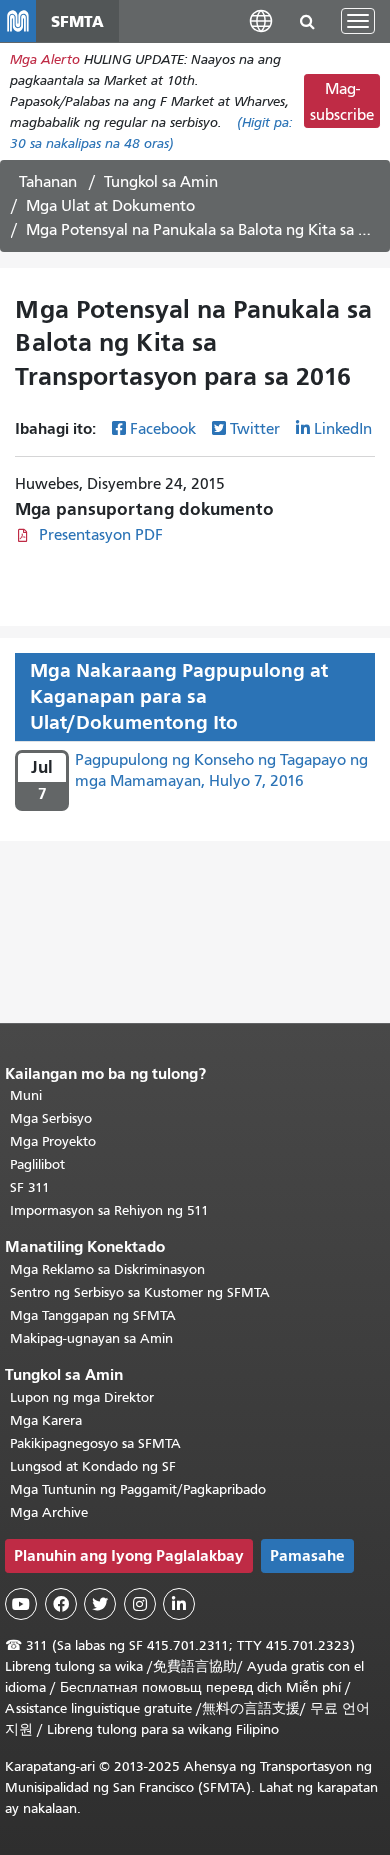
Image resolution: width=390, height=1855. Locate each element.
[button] (261, 20)
